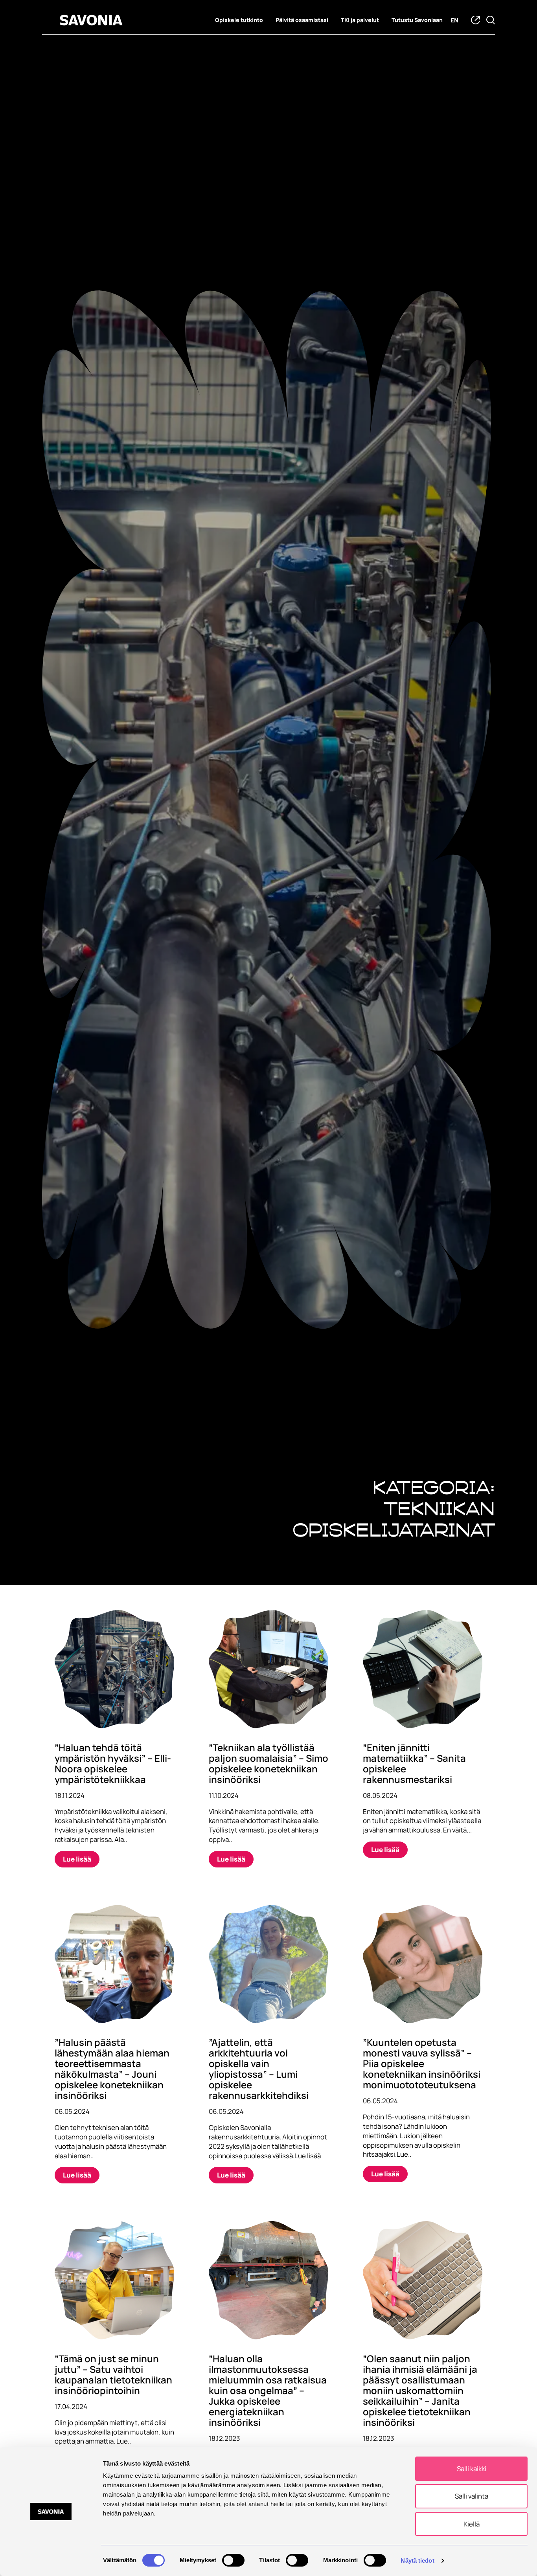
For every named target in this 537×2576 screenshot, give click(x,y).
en (454, 20)
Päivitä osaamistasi (302, 20)
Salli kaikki (472, 2469)
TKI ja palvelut (360, 20)
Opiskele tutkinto (239, 20)
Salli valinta (472, 2496)
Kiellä (472, 2524)
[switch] (233, 2560)
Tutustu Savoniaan (417, 20)
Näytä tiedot (417, 2560)
